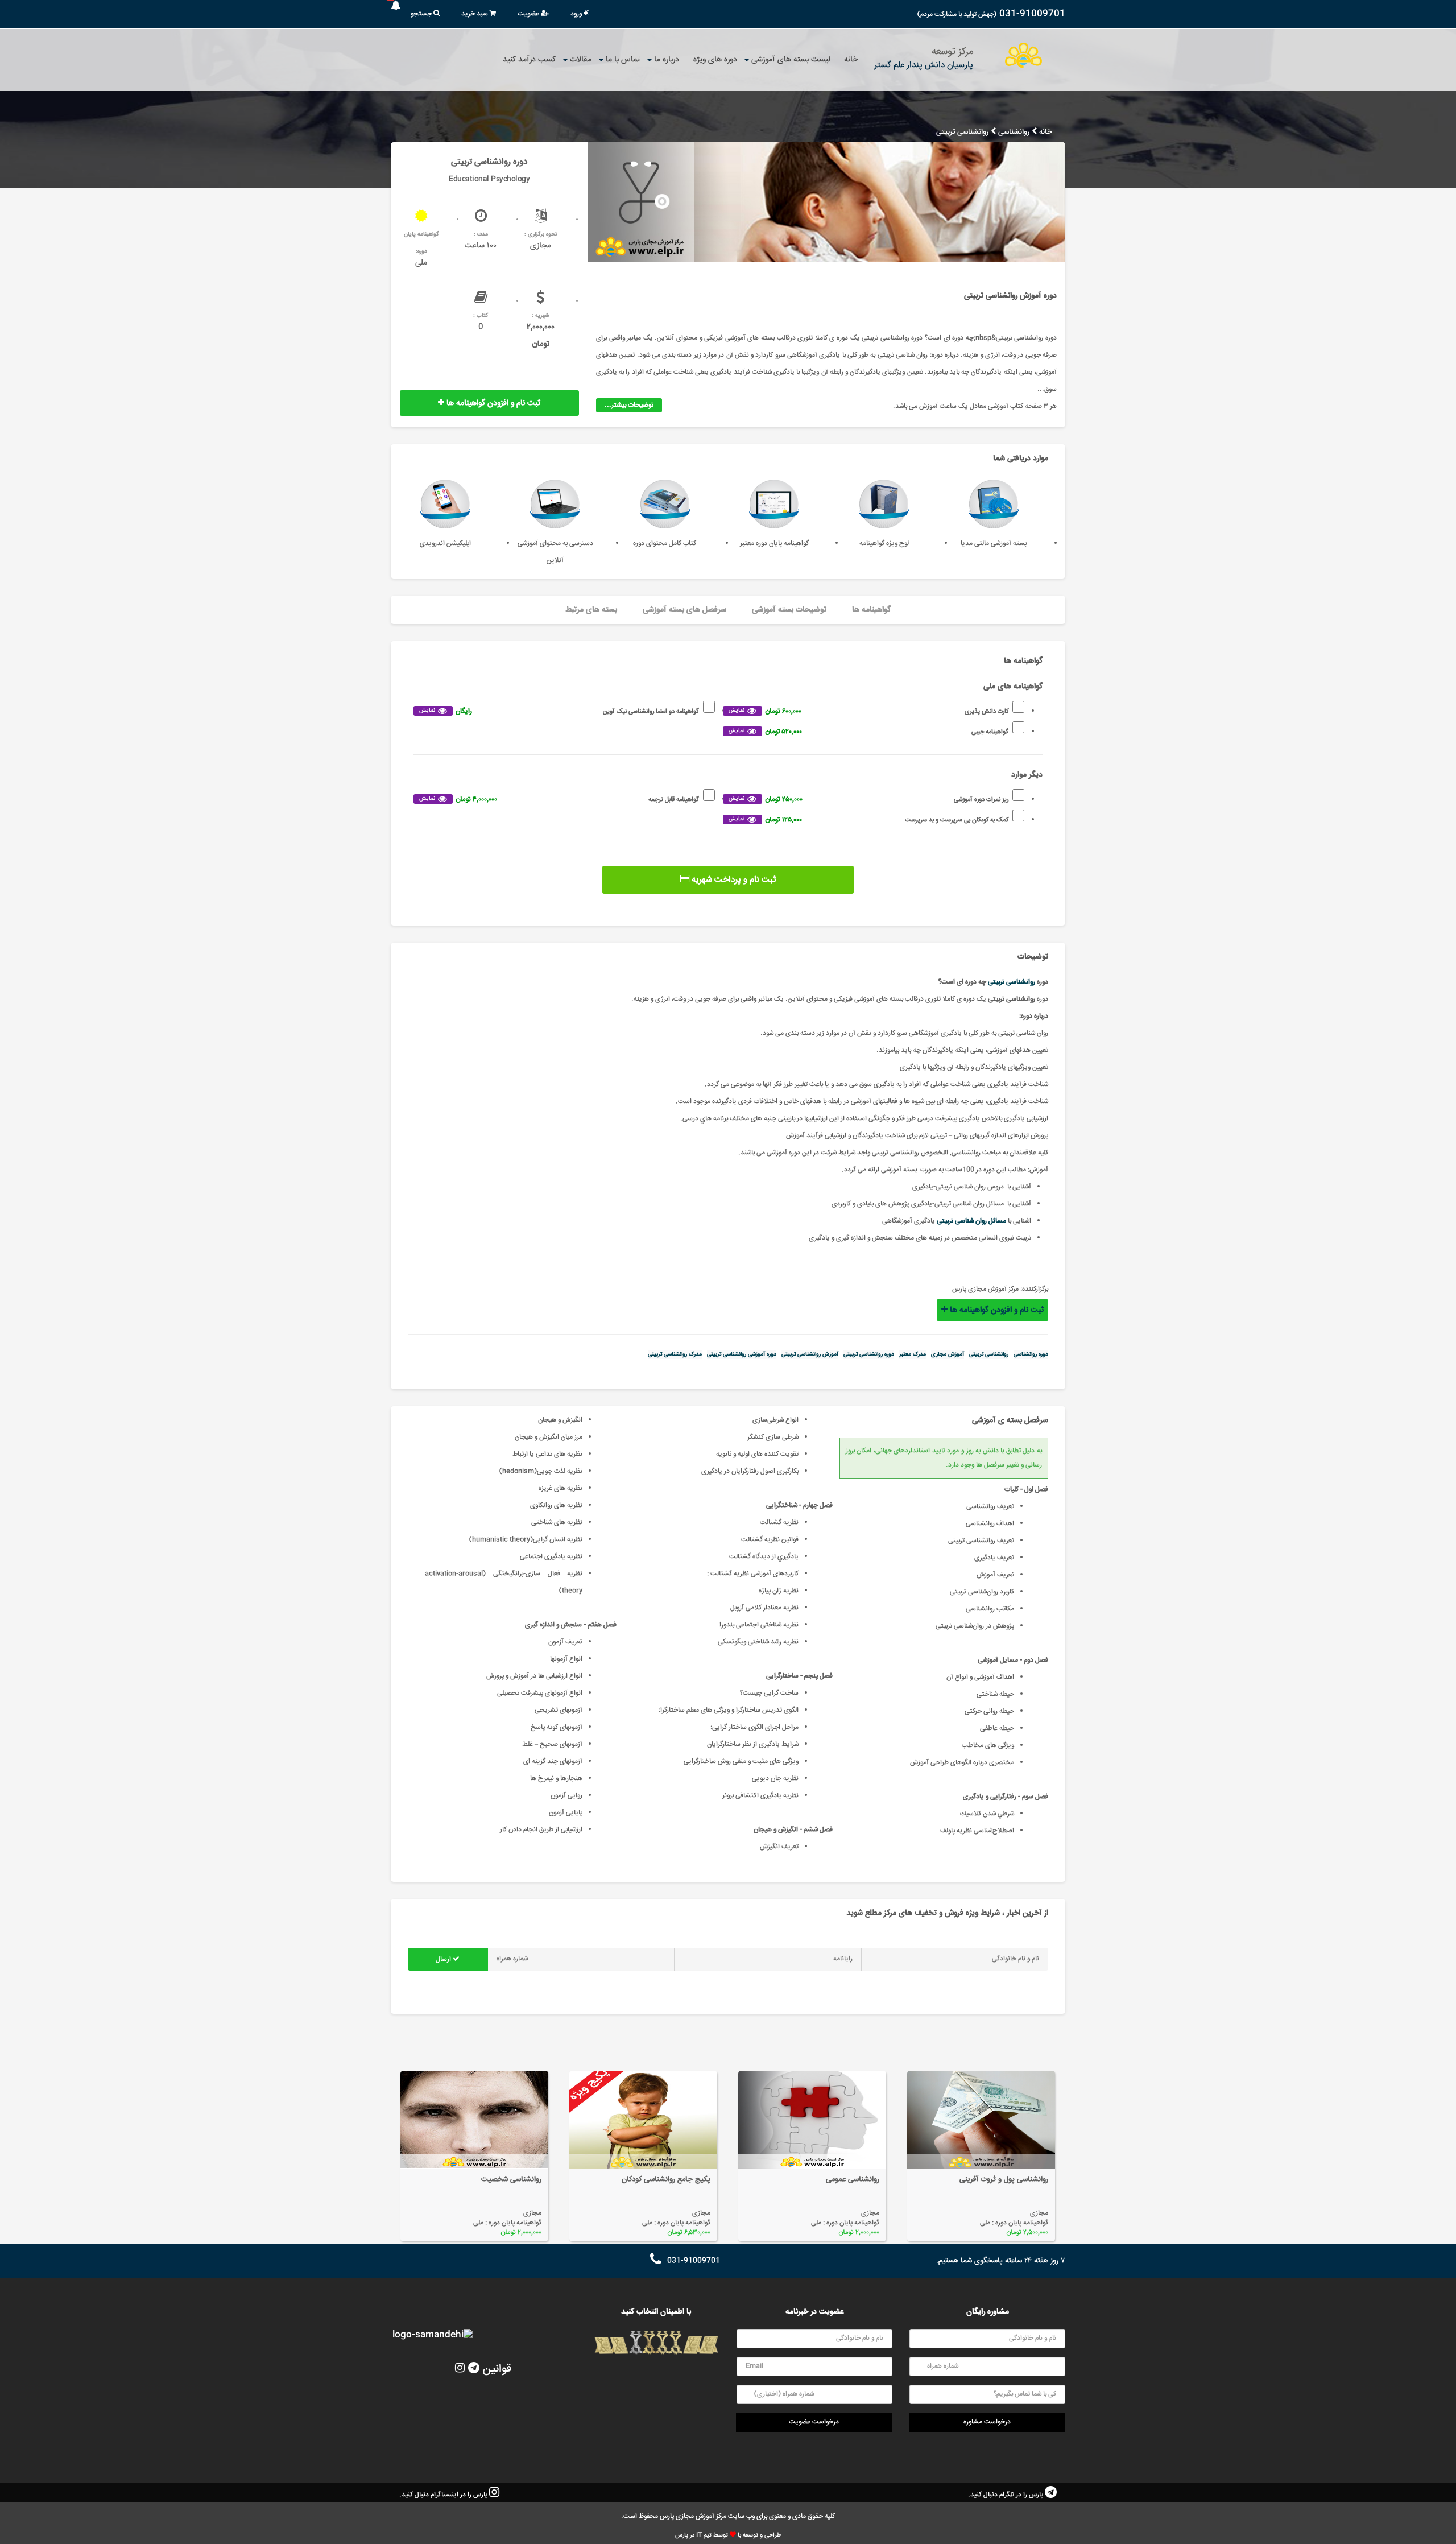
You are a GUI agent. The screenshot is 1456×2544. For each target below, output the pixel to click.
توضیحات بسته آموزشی (789, 610)
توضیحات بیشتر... (629, 405)
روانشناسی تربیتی (1012, 982)
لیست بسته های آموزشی (791, 60)
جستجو (422, 14)
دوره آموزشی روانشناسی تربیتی (742, 1354)
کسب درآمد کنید (529, 60)
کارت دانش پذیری (868, 711)
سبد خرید (475, 14)
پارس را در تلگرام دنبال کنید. (1006, 2495)
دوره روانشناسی (1031, 1354)
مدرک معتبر (913, 1354)
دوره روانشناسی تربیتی (869, 1354)
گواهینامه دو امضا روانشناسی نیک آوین (559, 711)
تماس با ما (623, 60)
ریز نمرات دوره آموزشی (868, 800)
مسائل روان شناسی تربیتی (971, 1221)
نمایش (737, 711)
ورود (577, 14)
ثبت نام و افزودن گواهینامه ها (492, 403)
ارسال (444, 1959)
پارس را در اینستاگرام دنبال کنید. (444, 2495)
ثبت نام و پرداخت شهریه (733, 880)
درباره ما (667, 60)
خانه (851, 60)
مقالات (581, 60)
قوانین (497, 2369)
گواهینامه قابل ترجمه (559, 800)
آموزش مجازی (948, 1354)
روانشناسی (1014, 132)
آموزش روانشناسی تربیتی (810, 1354)
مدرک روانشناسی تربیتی (675, 1354)
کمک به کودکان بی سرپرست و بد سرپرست (868, 820)
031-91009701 (1032, 14)
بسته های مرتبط (591, 610)
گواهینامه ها (871, 610)
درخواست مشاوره (987, 2422)
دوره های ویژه (715, 60)
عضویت (529, 14)
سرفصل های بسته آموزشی (684, 610)
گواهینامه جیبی (868, 732)
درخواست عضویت (814, 2422)
